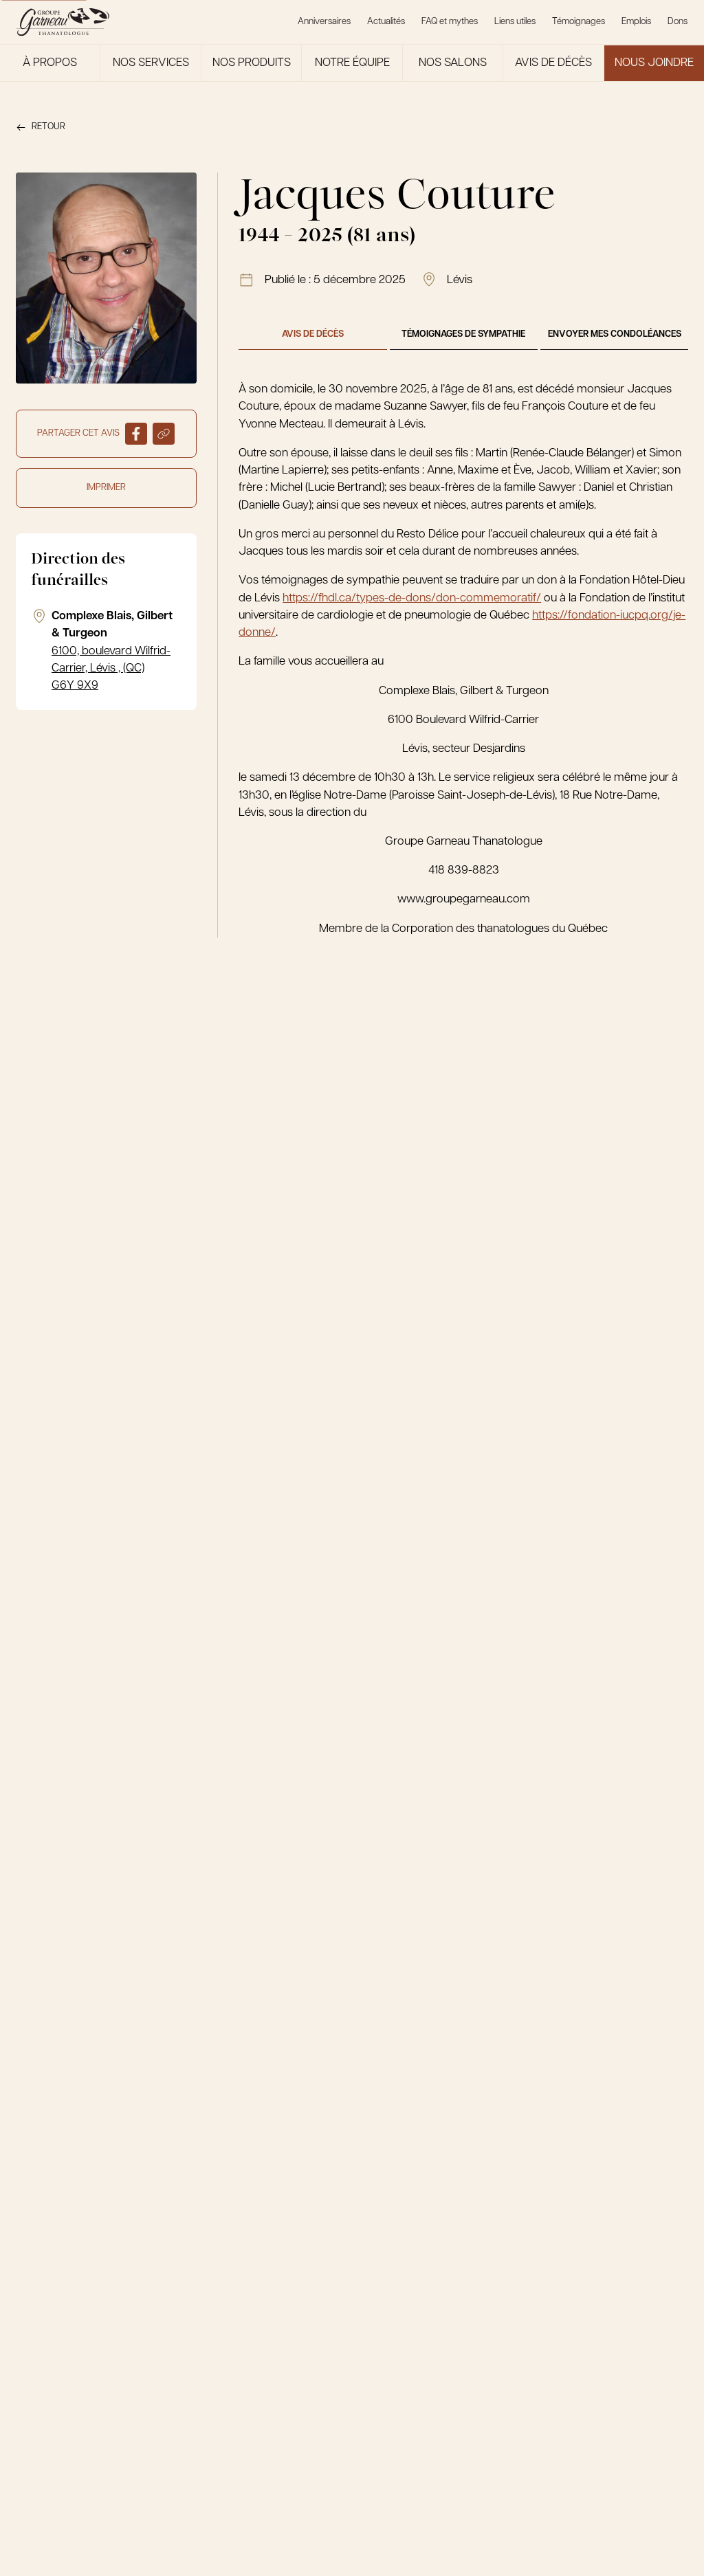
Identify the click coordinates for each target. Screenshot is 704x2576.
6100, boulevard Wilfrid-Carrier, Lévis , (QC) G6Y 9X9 (111, 669)
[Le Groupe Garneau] (63, 22)
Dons (678, 22)
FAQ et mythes (450, 22)
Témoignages (579, 22)
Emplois (636, 22)
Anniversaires (324, 22)
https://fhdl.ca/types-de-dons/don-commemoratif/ (412, 598)
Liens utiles (515, 22)
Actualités (386, 22)
